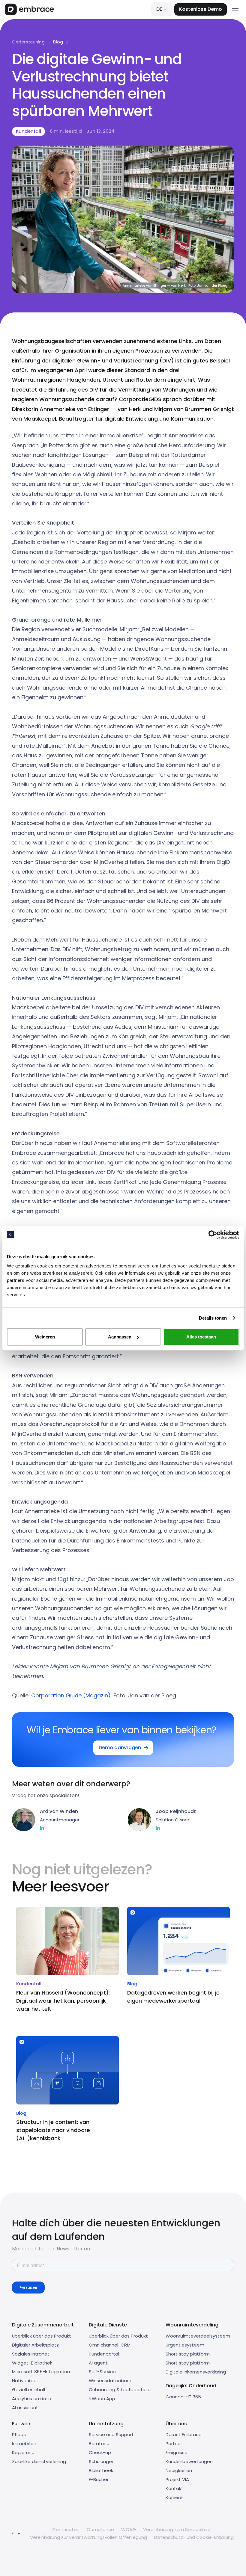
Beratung (99, 2443)
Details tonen (213, 1318)
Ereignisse (177, 2452)
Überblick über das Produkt (42, 2336)
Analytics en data (32, 2399)
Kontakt (174, 2488)
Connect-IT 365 (183, 2397)
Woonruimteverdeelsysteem (198, 2336)
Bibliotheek (101, 2470)
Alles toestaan (201, 1337)
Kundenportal (104, 2354)
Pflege (19, 2434)
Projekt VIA (177, 2479)
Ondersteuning (28, 42)
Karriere (174, 2497)
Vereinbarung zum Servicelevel (177, 2529)
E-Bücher (99, 2479)
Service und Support (111, 2434)
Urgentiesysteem (185, 2345)
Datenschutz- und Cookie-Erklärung (194, 2537)
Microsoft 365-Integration (41, 2372)
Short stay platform (188, 2354)
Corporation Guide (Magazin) (71, 1695)
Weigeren (45, 1337)
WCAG (129, 2529)
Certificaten (66, 2529)
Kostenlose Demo (201, 9)
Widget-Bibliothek (32, 2363)
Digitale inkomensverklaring (196, 2372)
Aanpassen (120, 1337)
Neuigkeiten (179, 2470)
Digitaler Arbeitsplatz (35, 2345)
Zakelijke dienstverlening (39, 2461)
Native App (24, 2381)
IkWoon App (102, 2399)
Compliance (100, 2529)
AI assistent (25, 2407)
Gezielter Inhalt (29, 2390)
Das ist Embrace (184, 2434)
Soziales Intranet (31, 2354)
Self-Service (102, 2372)
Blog (58, 42)
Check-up (100, 2452)
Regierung (23, 2452)
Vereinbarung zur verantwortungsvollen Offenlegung (88, 2537)
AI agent (98, 2363)
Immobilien (24, 2443)
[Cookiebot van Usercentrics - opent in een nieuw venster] (213, 1235)
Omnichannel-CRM (110, 2345)
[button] (162, 9)
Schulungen (102, 2461)
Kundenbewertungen (189, 2461)
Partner (174, 2443)
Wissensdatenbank (110, 2381)
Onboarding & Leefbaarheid (120, 2390)
